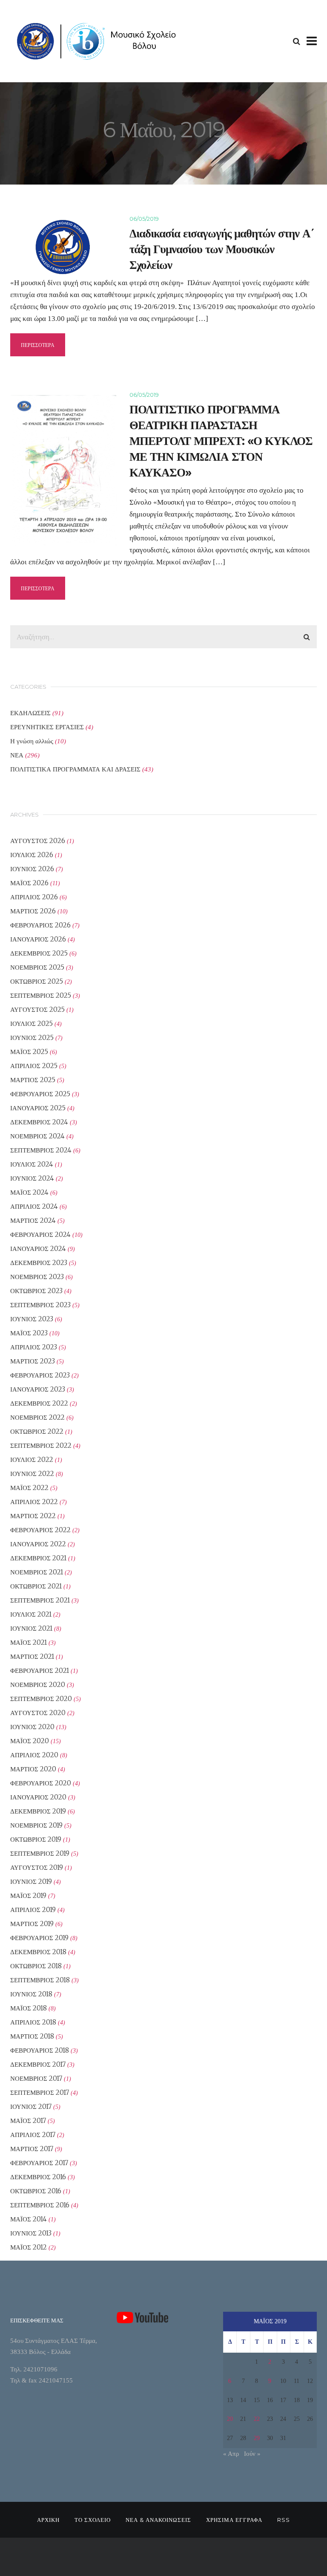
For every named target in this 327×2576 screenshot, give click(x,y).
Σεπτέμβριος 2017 (40, 2092)
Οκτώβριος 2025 (37, 981)
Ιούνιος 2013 (31, 2233)
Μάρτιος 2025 (33, 1080)
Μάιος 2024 (29, 1192)
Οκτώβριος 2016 (36, 2191)
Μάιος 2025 (29, 1052)
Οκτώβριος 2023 (36, 1291)
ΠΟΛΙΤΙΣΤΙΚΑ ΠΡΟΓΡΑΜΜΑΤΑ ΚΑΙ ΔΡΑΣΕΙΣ (75, 769)
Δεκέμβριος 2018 (38, 1952)
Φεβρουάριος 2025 (40, 1094)
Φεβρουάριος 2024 (40, 1235)
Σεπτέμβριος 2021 (40, 1600)
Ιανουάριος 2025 (38, 1108)
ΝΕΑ (17, 755)
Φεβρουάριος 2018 (40, 2050)
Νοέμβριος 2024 (37, 1136)
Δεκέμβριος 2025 (39, 953)
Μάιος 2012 (29, 2247)
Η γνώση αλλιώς (32, 741)
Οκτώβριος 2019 (36, 1839)
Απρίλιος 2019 (33, 1910)
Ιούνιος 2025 (32, 1038)
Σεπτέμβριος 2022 (41, 1445)
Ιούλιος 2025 (32, 1024)
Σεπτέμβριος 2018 (40, 1980)
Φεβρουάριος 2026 (40, 925)
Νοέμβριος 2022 (37, 1417)
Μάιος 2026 (29, 883)
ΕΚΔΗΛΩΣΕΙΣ (30, 713)
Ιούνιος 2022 (32, 1474)
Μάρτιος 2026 (33, 911)
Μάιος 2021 (29, 1642)
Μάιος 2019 (28, 1896)
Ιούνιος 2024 (32, 1178)
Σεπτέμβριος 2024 (41, 1150)
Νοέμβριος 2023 (37, 1277)
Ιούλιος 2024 (32, 1164)
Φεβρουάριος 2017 (39, 2163)
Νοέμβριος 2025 (37, 967)
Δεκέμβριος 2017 (38, 2064)
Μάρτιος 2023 (33, 1361)
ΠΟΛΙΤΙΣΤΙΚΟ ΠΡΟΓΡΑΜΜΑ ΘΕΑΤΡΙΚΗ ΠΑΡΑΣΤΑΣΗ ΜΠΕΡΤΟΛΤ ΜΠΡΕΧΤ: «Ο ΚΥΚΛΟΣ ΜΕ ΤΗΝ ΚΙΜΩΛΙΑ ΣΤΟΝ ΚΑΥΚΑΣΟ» (221, 441)
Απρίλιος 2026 (34, 897)
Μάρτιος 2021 (32, 1656)
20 (230, 2419)
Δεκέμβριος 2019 (38, 1811)
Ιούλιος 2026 (32, 855)
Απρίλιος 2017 (33, 2135)
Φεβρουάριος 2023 (40, 1375)
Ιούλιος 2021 (31, 1614)
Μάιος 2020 (30, 1741)
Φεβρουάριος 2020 (41, 1783)
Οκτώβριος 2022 (37, 1431)
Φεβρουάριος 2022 (40, 1530)
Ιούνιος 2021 (31, 1628)
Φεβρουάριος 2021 (40, 1671)
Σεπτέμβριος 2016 (40, 2205)
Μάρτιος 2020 (33, 1769)
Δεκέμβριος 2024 (39, 1122)
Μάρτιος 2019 (32, 1924)
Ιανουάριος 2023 (38, 1389)
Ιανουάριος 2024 (38, 1249)
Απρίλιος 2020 (34, 1755)
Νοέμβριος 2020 (38, 1685)
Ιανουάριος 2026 (38, 939)
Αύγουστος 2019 (37, 1867)
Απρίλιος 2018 (33, 2022)
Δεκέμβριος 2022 (39, 1403)
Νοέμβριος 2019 (36, 1825)
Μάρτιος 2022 (33, 1516)
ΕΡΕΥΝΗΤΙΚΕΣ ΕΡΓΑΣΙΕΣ (47, 727)
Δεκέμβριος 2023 (39, 1263)
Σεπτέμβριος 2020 (41, 1699)
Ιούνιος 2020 (32, 1727)
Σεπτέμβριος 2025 (41, 995)
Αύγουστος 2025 (37, 1009)
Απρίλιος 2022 (34, 1502)
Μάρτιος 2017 (32, 2149)
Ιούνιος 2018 (31, 1994)
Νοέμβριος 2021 (37, 1572)
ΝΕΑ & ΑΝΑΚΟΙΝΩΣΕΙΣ (158, 2520)
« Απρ (231, 2454)
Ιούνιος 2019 (31, 1881)
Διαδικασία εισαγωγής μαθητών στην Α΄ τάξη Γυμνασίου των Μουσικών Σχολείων (222, 249)
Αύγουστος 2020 (38, 1713)
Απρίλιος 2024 (34, 1206)
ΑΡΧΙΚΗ (48, 2520)
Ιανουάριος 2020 (38, 1797)
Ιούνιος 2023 (32, 1319)
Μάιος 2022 (29, 1488)
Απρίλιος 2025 (34, 1066)
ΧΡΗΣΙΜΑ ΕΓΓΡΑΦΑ (234, 2520)
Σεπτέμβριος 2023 (40, 1305)
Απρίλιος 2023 (34, 1347)
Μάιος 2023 (29, 1333)
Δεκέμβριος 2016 (38, 2177)
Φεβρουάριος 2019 (39, 1938)
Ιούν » (252, 2454)
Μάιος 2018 (29, 2008)
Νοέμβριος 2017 (36, 2078)
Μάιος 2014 (29, 2219)
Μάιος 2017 (28, 2121)
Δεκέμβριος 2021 (38, 1558)
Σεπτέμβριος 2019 (40, 1853)
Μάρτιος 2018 (32, 2036)
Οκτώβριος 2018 (36, 1966)
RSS (284, 2520)
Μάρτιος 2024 (33, 1220)
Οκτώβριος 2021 (36, 1586)
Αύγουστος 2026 (38, 841)
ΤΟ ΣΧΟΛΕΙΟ (93, 2520)
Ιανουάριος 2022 (38, 1544)
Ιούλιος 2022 (32, 1460)
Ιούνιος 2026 (32, 869)
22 (257, 2419)
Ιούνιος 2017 (31, 2107)
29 (257, 2438)
